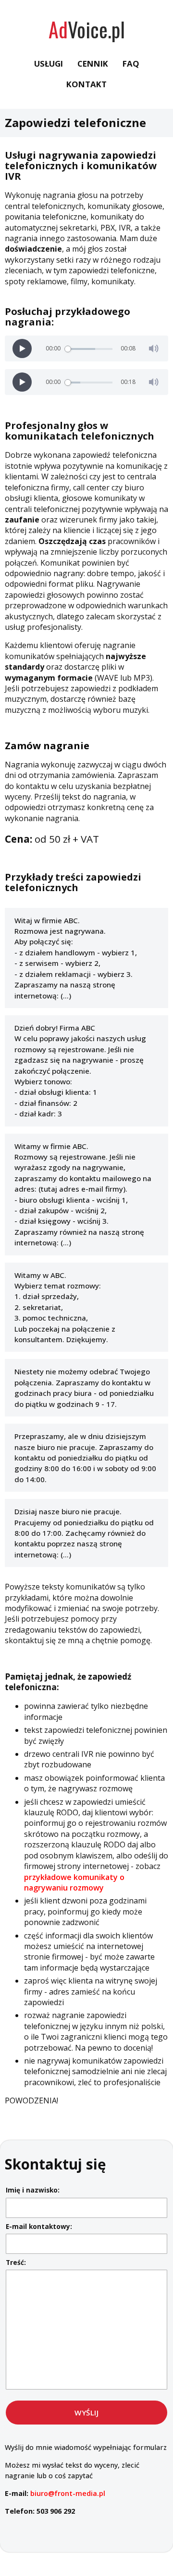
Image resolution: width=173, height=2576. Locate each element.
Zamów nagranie (47, 746)
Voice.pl (87, 29)
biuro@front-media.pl (68, 2493)
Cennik (93, 64)
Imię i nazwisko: (33, 2190)
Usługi (49, 64)
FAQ (131, 64)
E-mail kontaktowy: (39, 2226)
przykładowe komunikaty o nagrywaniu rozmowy (74, 1882)
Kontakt (86, 84)
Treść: (16, 2262)
